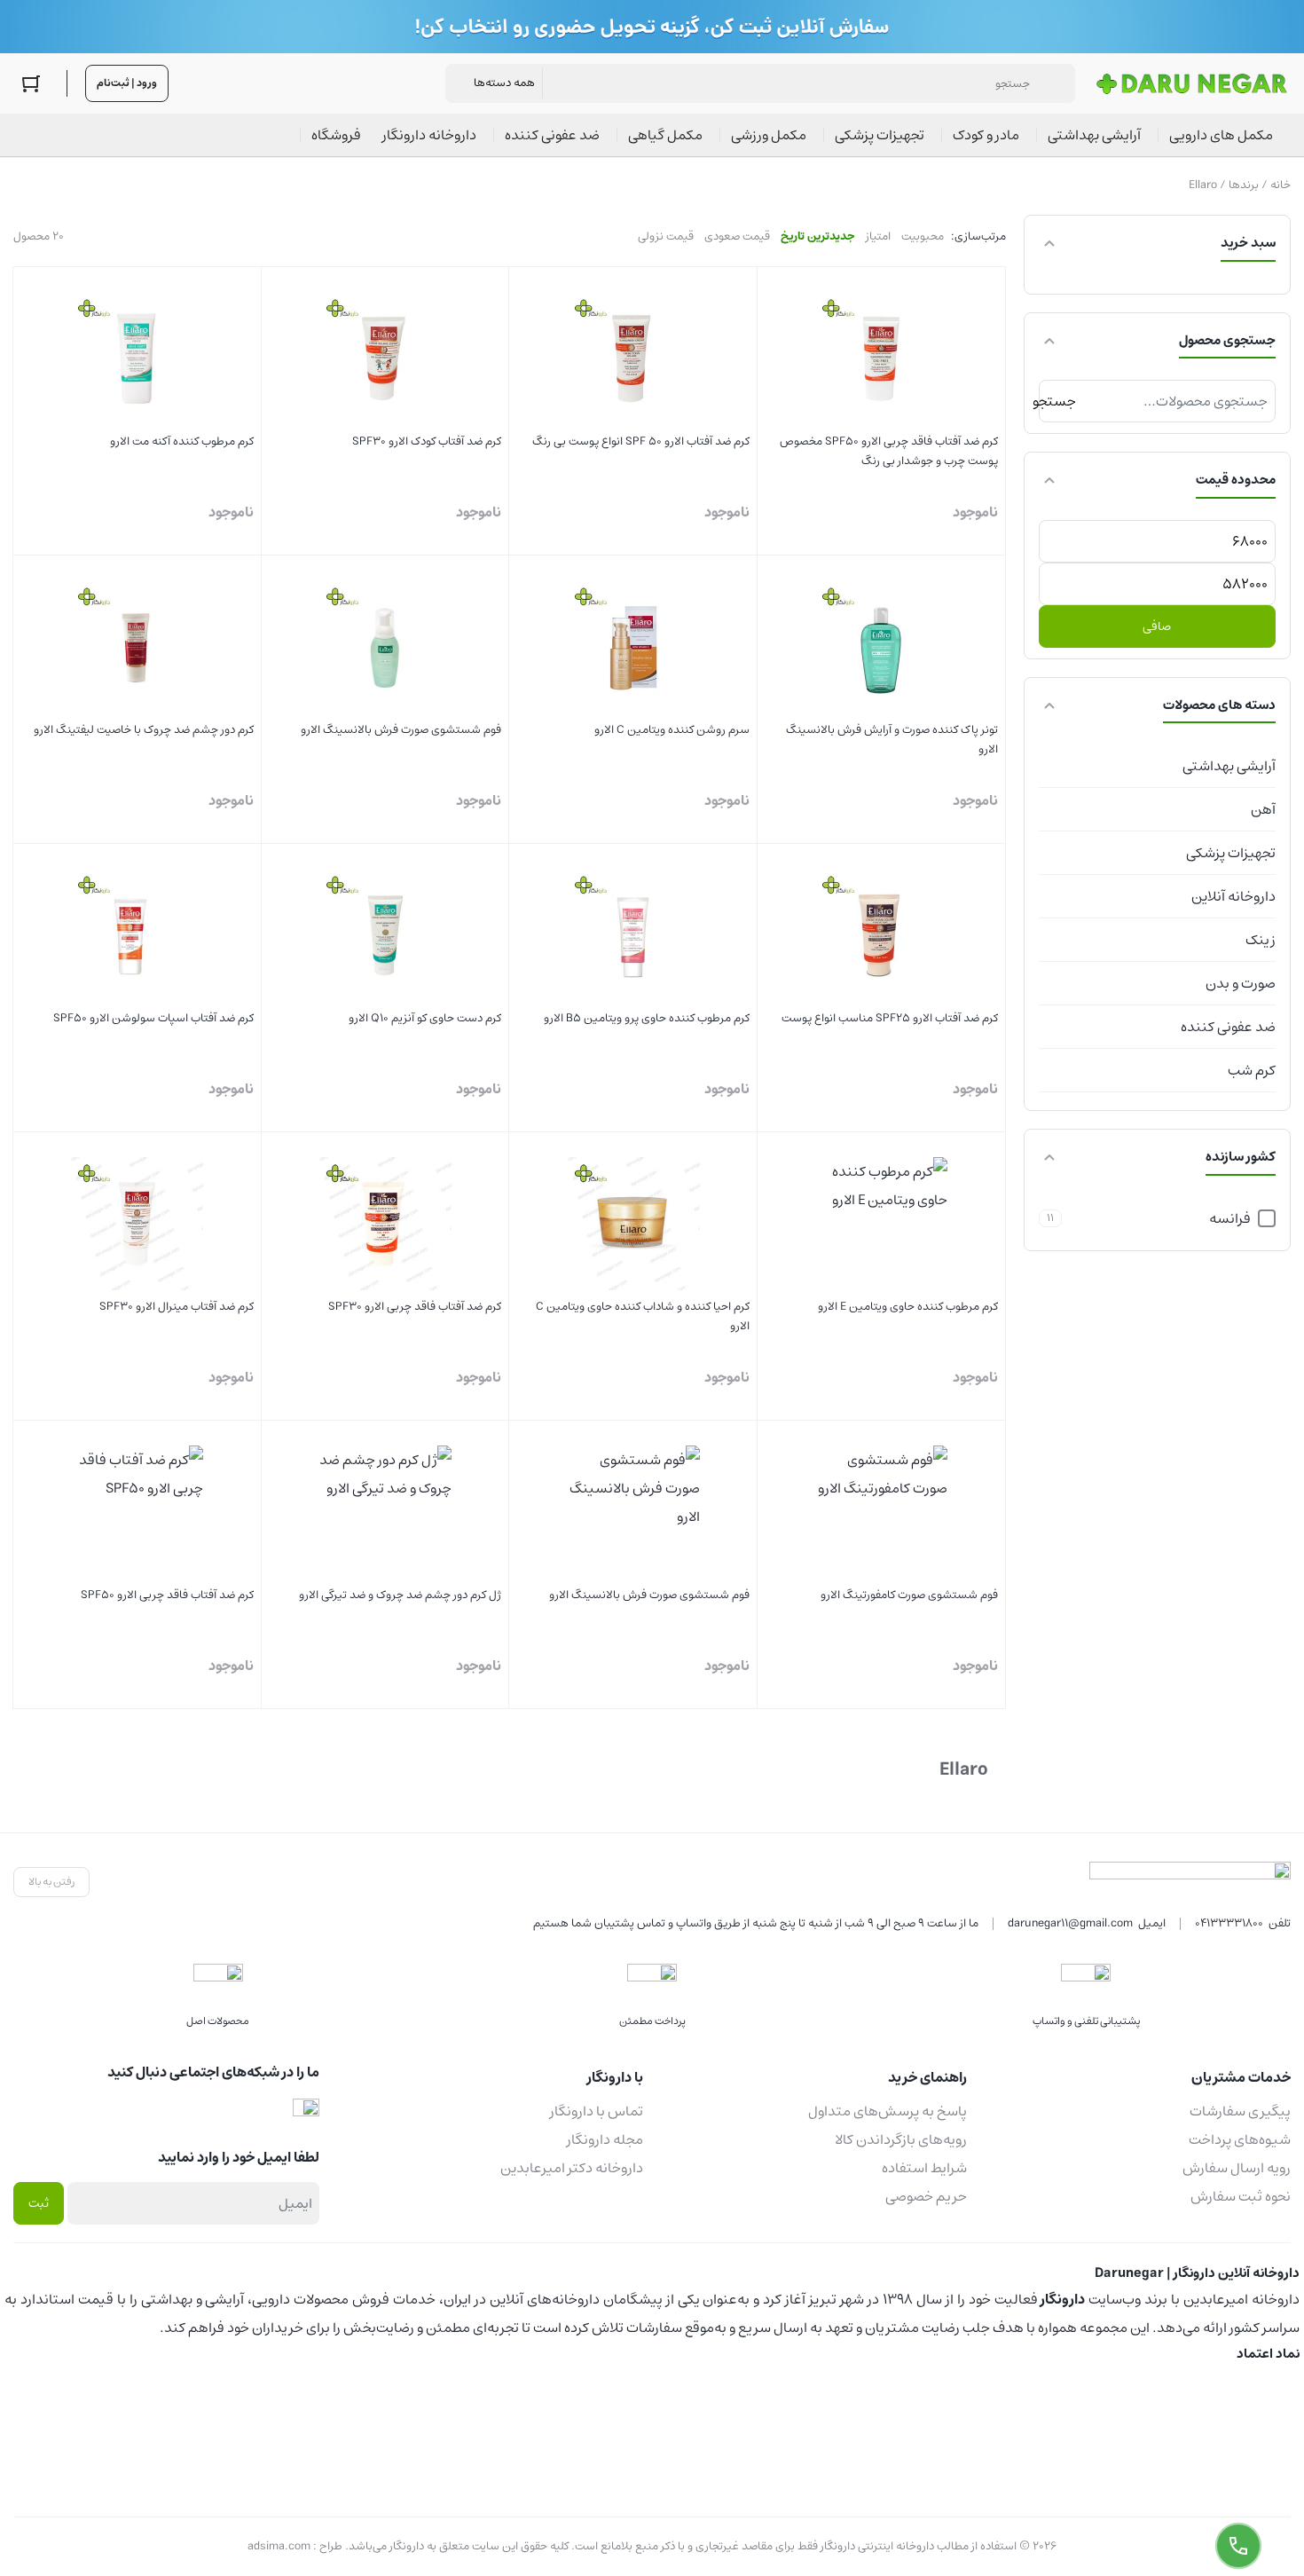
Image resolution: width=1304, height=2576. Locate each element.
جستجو (1057, 401)
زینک (1261, 940)
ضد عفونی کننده (1228, 1027)
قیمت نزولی (666, 236)
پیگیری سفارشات (1240, 2111)
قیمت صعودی (737, 236)
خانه (1280, 185)
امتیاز (878, 236)
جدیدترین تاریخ (818, 236)
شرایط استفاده (924, 2168)
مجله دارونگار (605, 2139)
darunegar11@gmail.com (1070, 1923)
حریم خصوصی (926, 2196)
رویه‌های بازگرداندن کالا (901, 2139)
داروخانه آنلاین (1233, 896)
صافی (1157, 626)
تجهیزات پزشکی (1231, 853)
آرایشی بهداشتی (1229, 766)
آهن (1263, 809)
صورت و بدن (1241, 983)
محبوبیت (923, 236)
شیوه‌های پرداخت (1240, 2139)
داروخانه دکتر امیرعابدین (572, 2168)
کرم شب (1252, 1070)
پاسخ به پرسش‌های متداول (888, 2111)
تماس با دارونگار (597, 2111)
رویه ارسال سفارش (1237, 2168)
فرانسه (1230, 1218)
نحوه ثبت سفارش (1241, 2196)
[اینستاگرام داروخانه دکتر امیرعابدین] (306, 2111)
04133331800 (1229, 1923)
